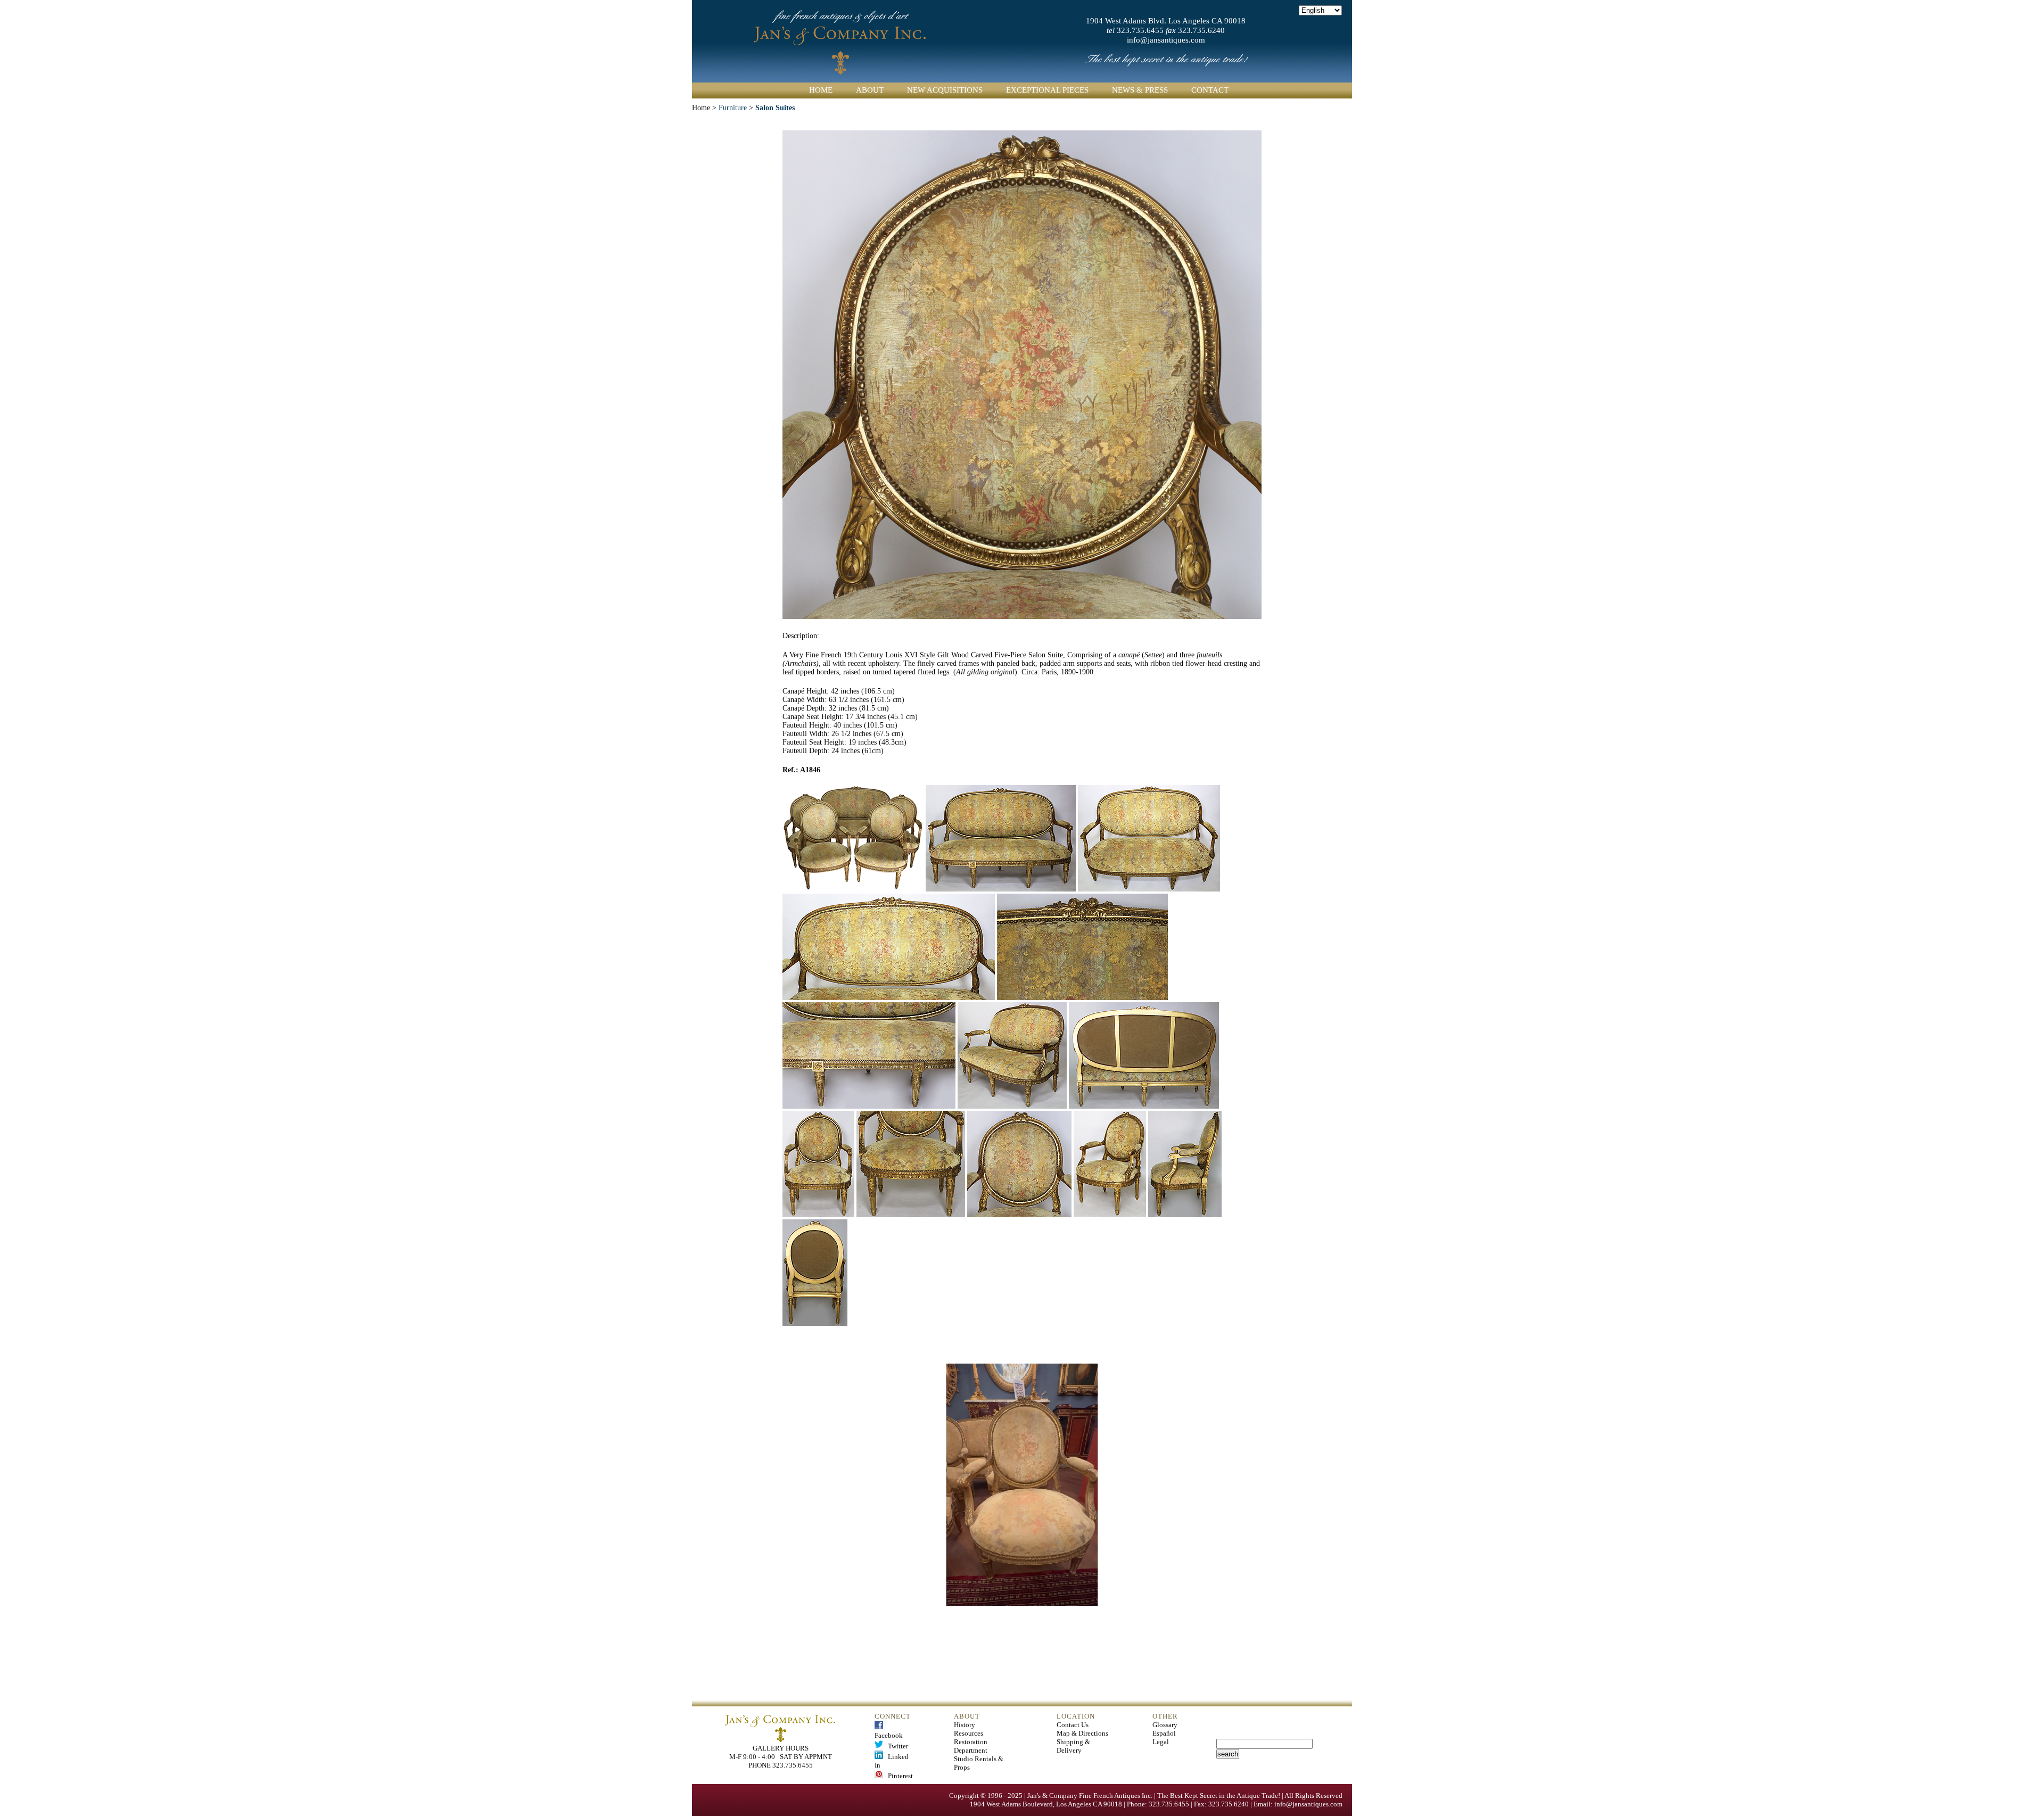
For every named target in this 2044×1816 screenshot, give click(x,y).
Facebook (889, 1731)
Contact (1210, 90)
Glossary (1165, 1725)
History (965, 1725)
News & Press (1140, 90)
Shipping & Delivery (1073, 1746)
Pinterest (898, 1776)
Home (821, 90)
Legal (1161, 1742)
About (870, 90)
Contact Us (1073, 1725)
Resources (969, 1733)
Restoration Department (971, 1746)
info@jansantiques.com (1166, 40)
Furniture (733, 108)
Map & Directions (1082, 1733)
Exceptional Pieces (1047, 90)
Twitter (896, 1746)
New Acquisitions (945, 90)
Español (1164, 1733)
